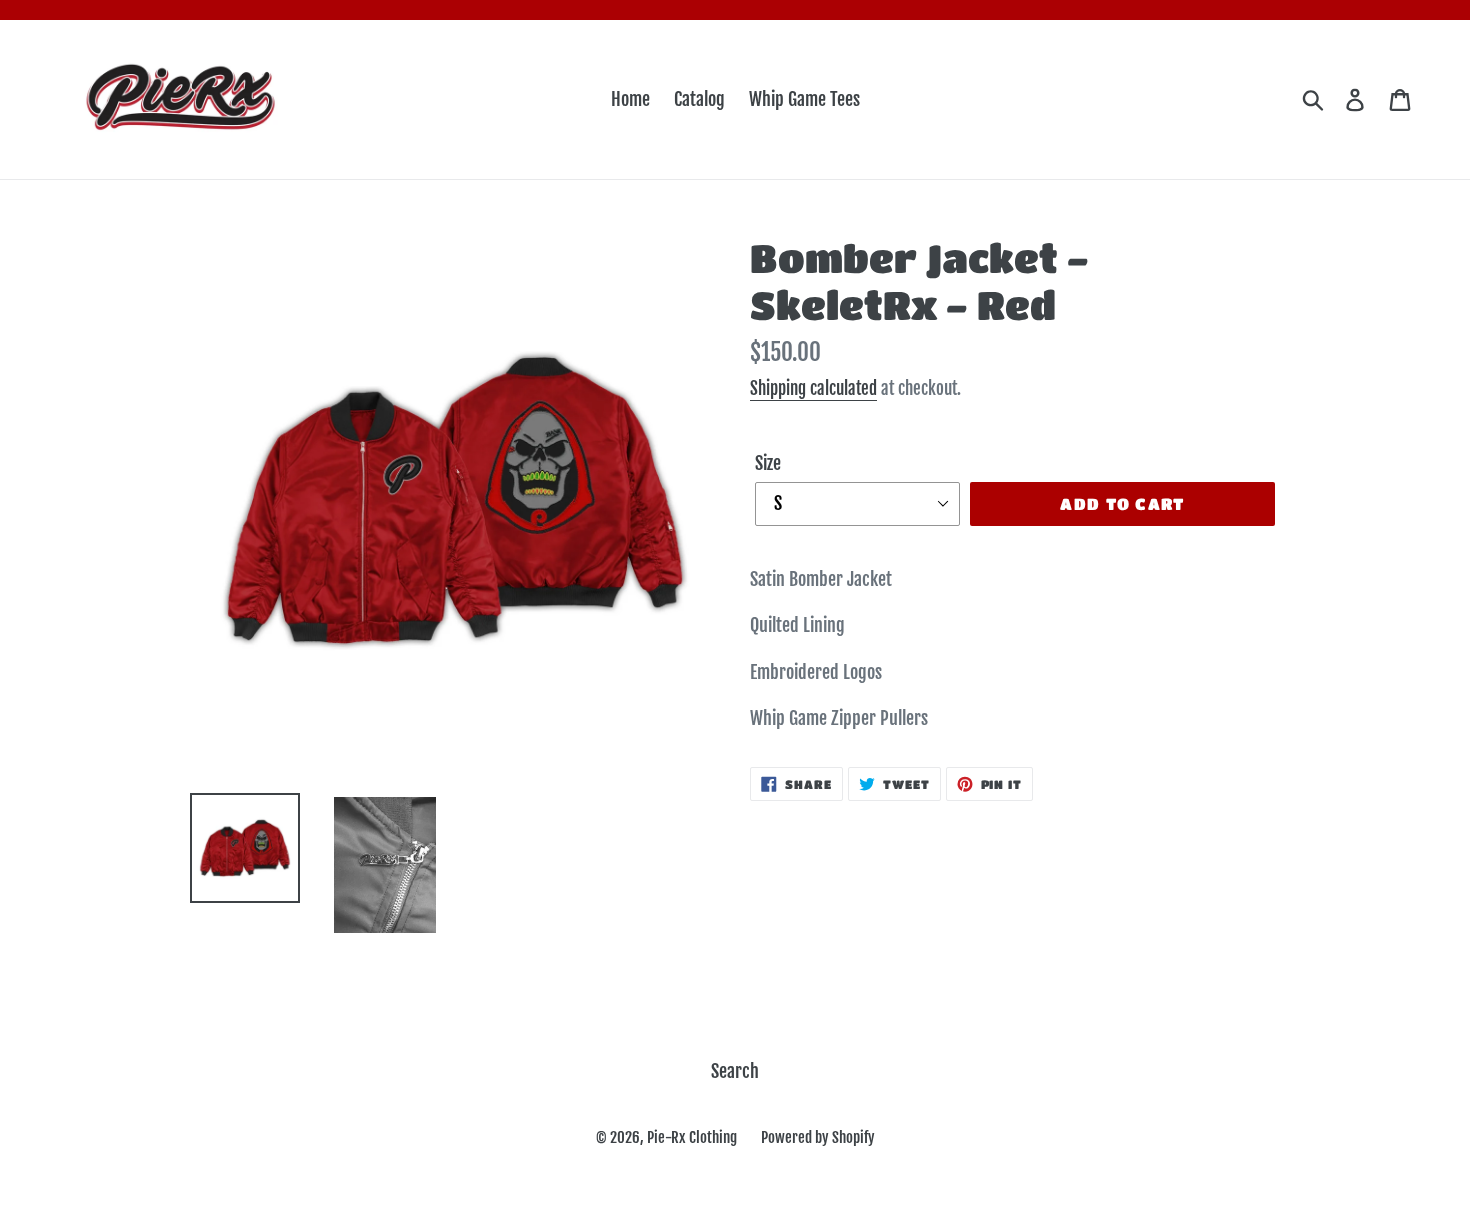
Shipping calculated (813, 388)
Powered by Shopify (818, 1137)
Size (768, 463)
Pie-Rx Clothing (692, 1137)
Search (735, 1071)
